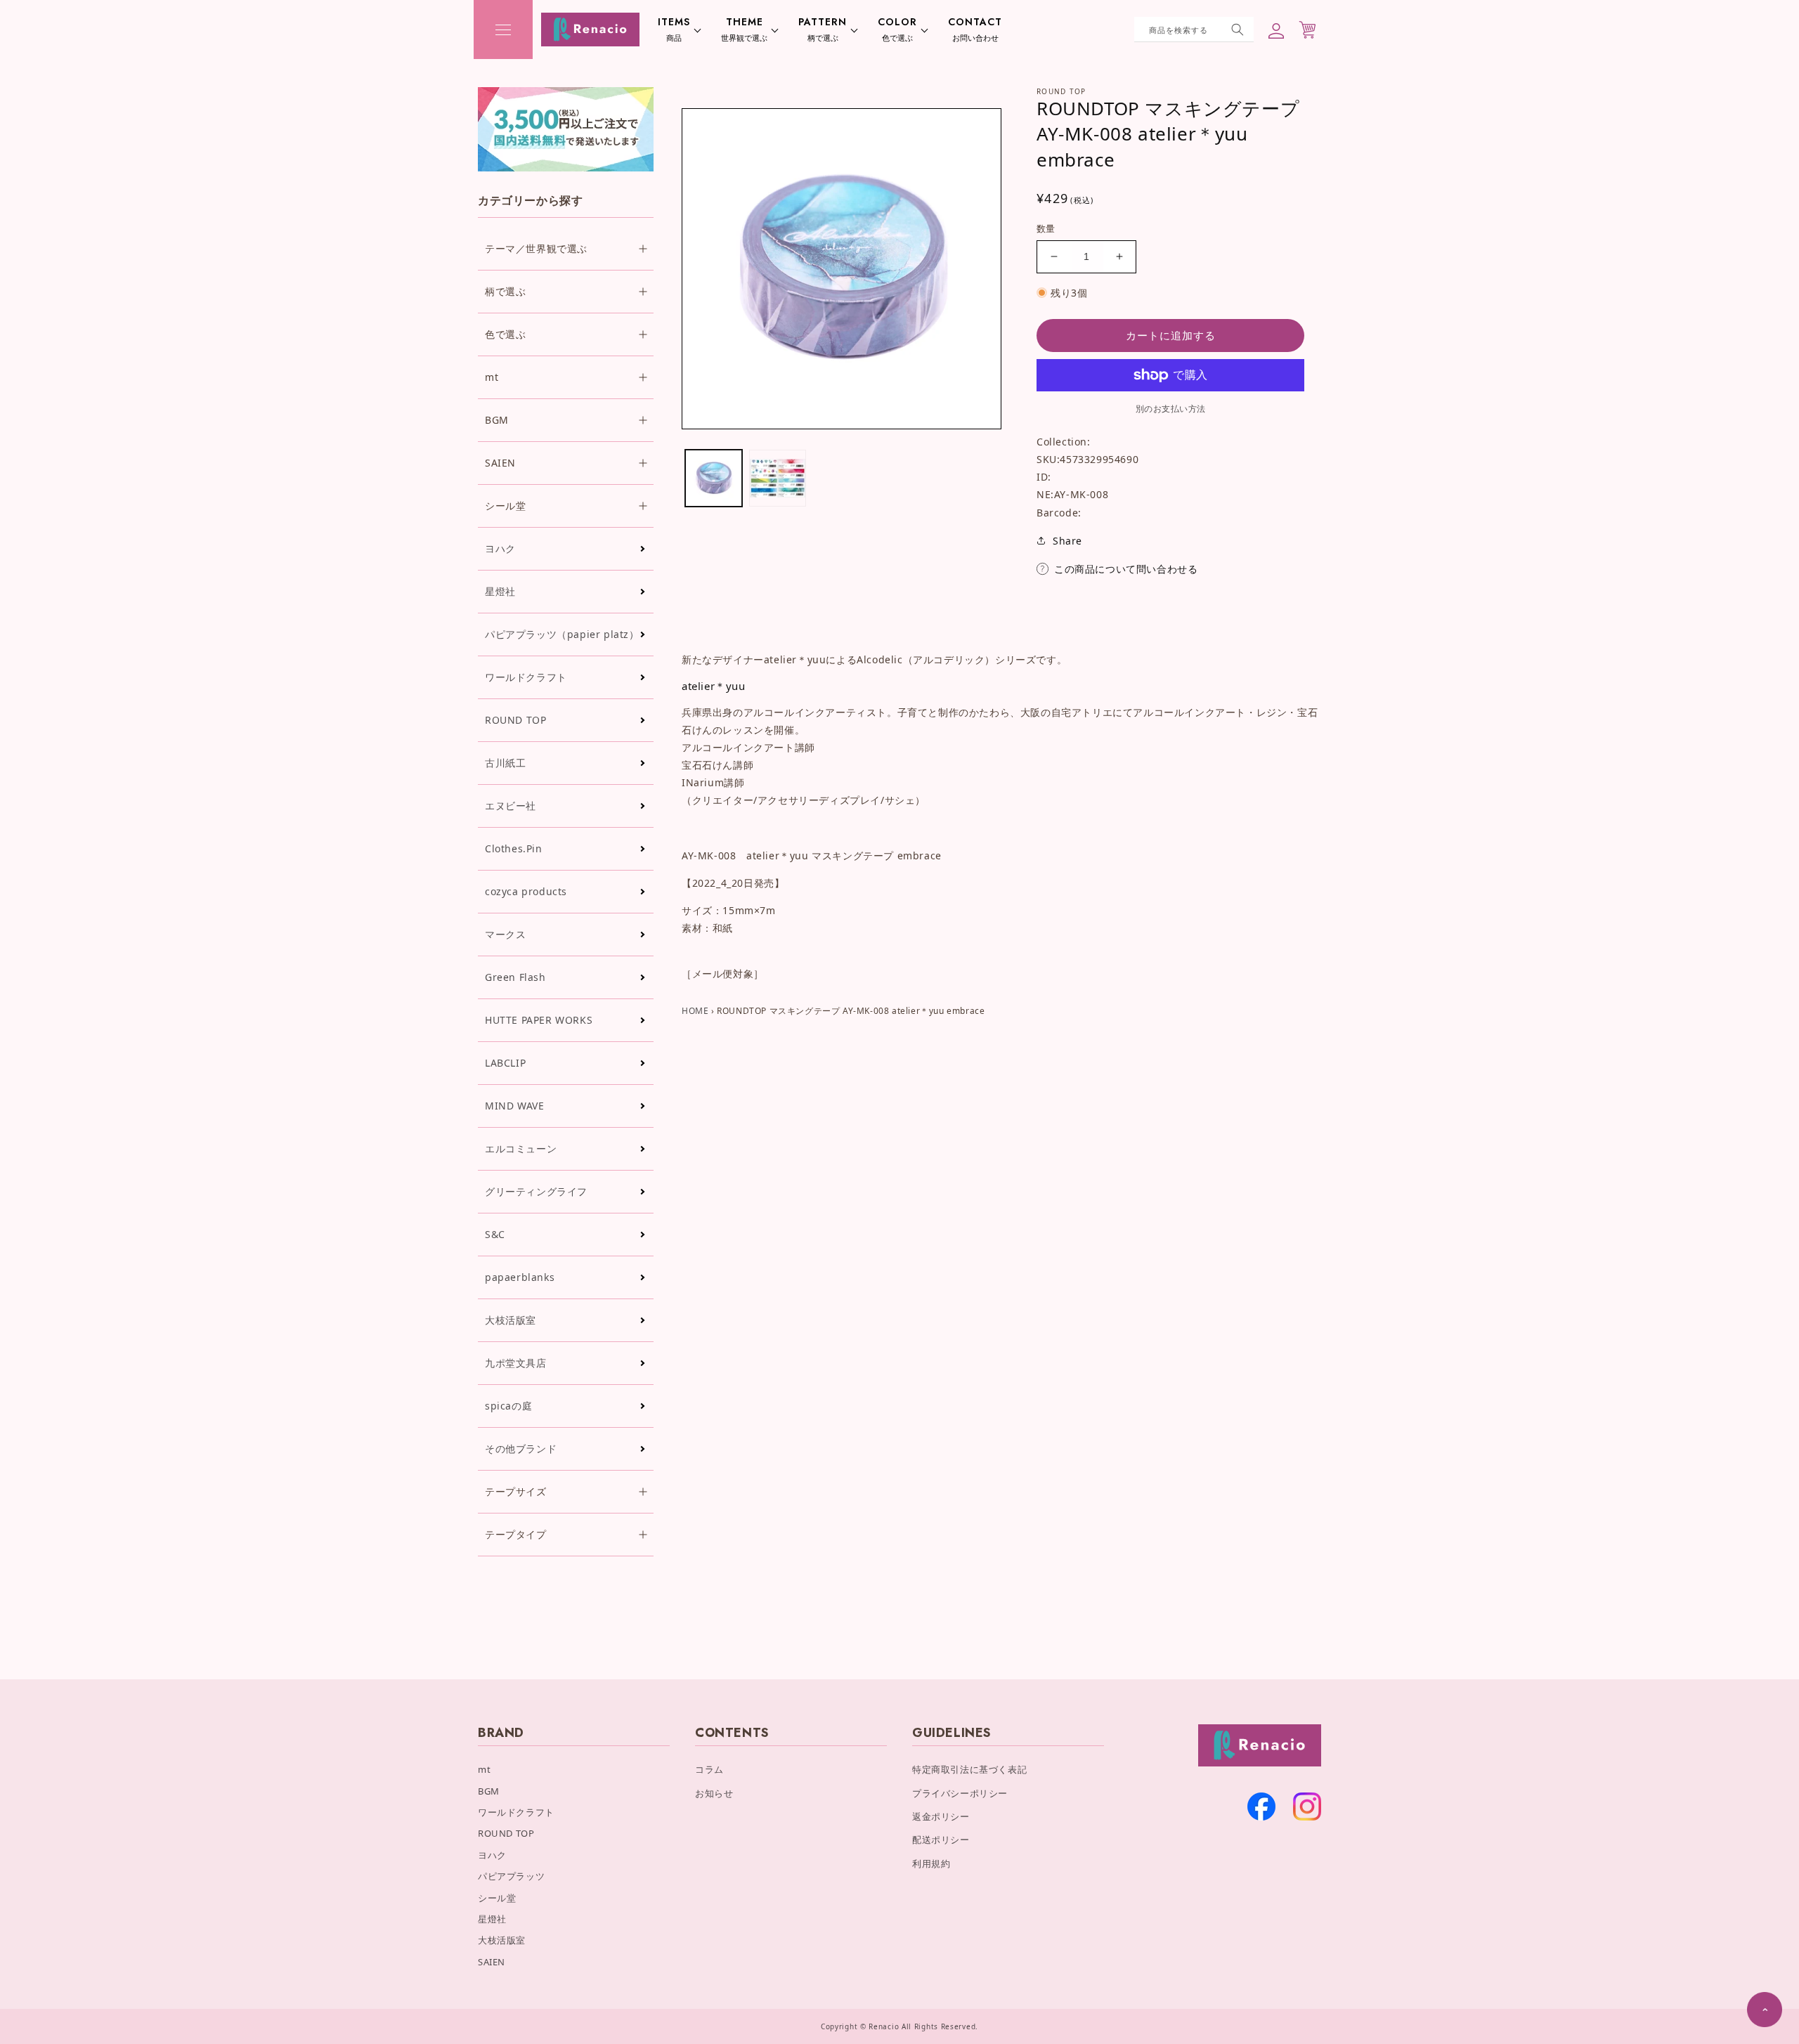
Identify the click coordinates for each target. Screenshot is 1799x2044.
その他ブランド (521, 1449)
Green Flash (515, 977)
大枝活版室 (511, 1320)
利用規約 (931, 1863)
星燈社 (500, 591)
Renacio (884, 2026)
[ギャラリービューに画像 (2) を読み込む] (778, 478)
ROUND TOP (515, 720)
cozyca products (526, 891)
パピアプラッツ (511, 1876)
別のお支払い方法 (1171, 409)
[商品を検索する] (1238, 30)
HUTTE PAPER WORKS (539, 1020)
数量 (1046, 228)
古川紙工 (505, 763)
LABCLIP (505, 1063)
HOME (695, 1011)
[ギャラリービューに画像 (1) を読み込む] (714, 478)
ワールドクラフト (526, 677)
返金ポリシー (941, 1816)
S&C (495, 1234)
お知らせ (714, 1793)
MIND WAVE (514, 1106)
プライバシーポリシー (960, 1793)
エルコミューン (521, 1148)
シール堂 (497, 1898)
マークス (505, 934)
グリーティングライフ (536, 1191)
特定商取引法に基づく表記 (969, 1769)
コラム (709, 1769)
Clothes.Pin (514, 848)
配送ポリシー (941, 1840)
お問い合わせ (975, 30)
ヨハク (500, 548)
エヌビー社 (511, 806)
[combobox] (1194, 30)
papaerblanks (520, 1277)
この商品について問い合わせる (1126, 569)
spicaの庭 (508, 1406)
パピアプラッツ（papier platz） (562, 634)
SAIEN (492, 1962)
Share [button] (1067, 541)
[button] (503, 30)
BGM (489, 1791)
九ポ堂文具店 (516, 1363)
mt (484, 1769)
